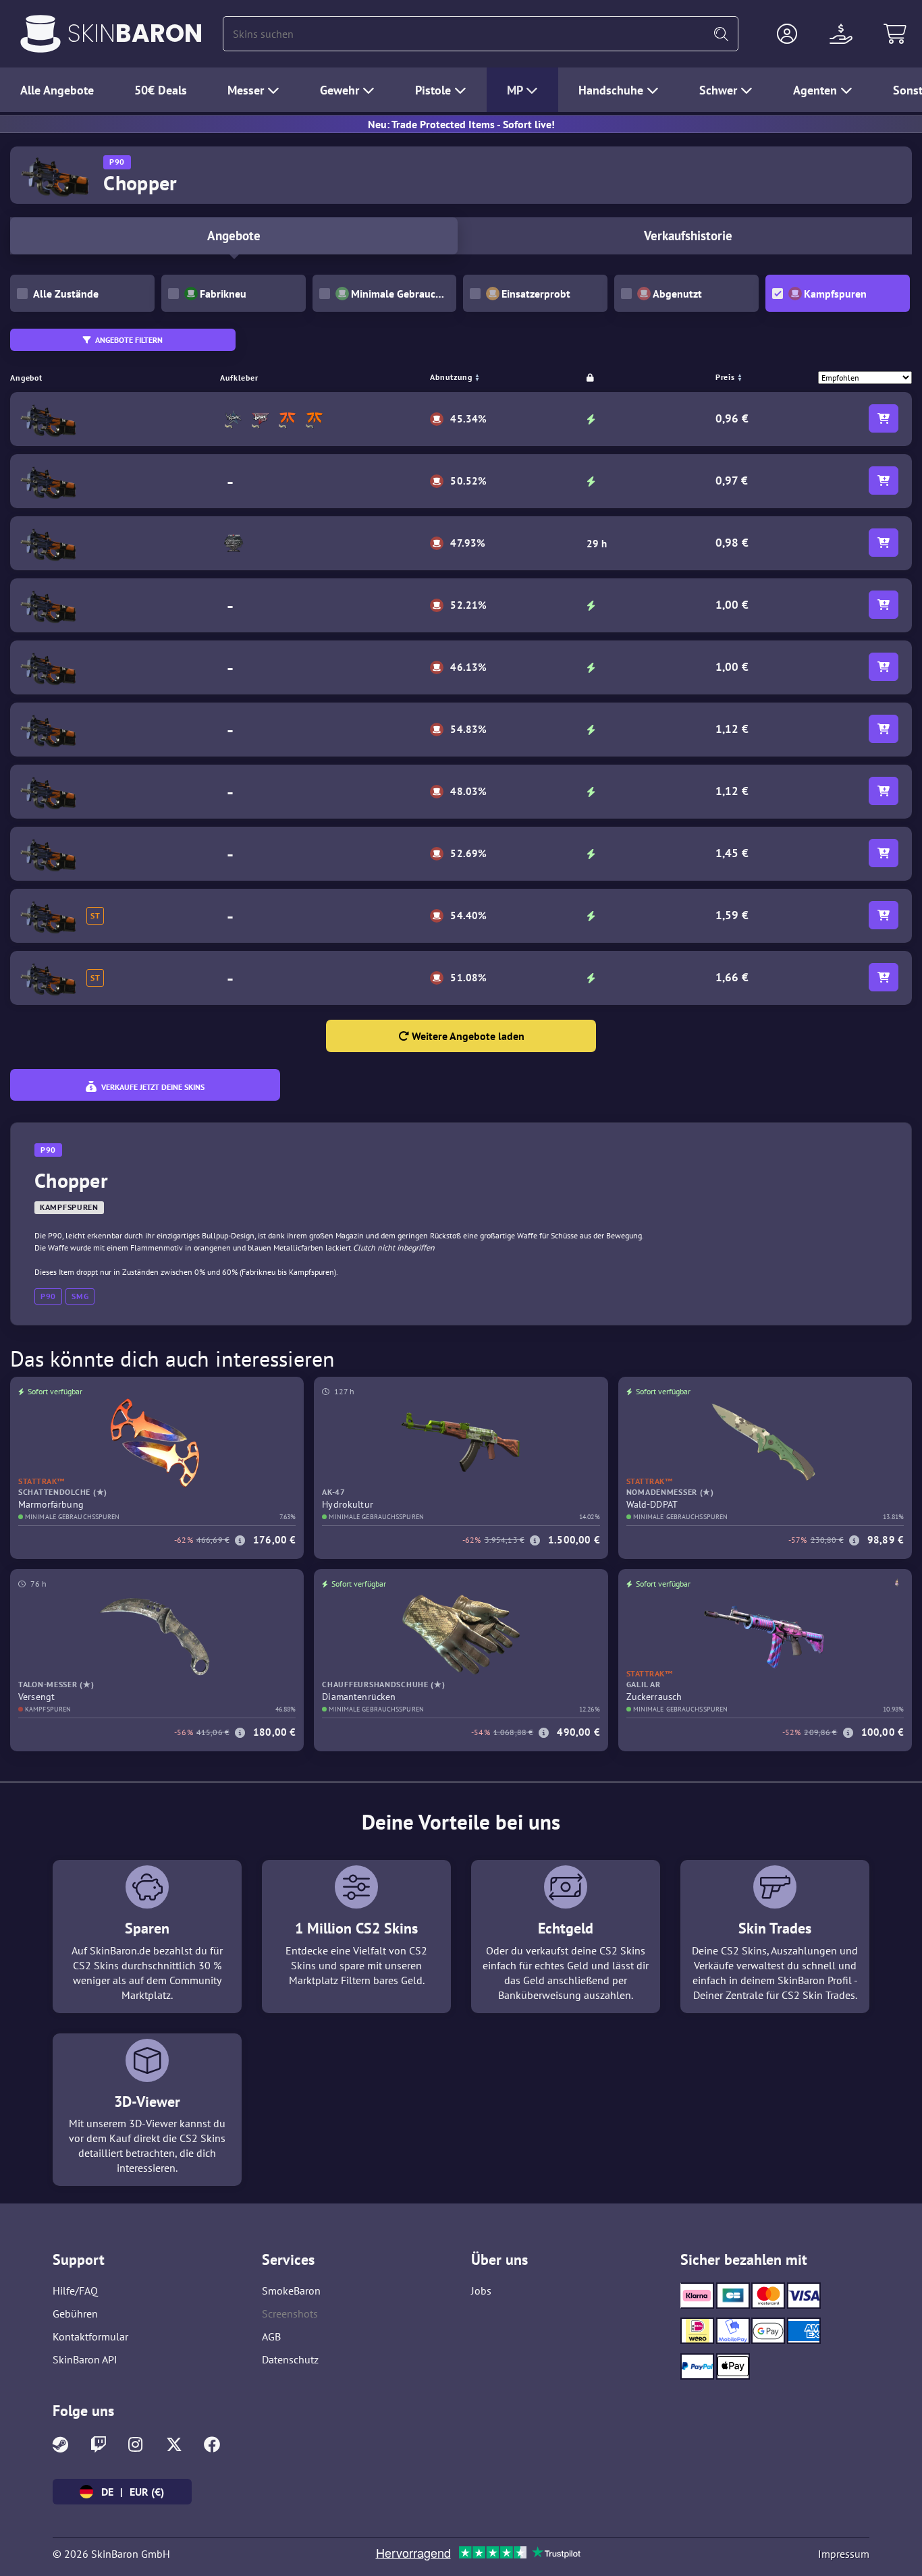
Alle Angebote (57, 90)
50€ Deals (161, 90)
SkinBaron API (85, 2359)
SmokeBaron (291, 2291)
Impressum (844, 2554)
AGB (271, 2336)
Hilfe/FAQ (75, 2291)
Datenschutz (290, 2359)
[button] (787, 34)
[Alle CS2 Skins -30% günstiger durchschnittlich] (40, 34)
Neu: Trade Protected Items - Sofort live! (461, 124)
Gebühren (75, 2313)
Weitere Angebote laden (467, 1036)
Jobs (481, 2291)
